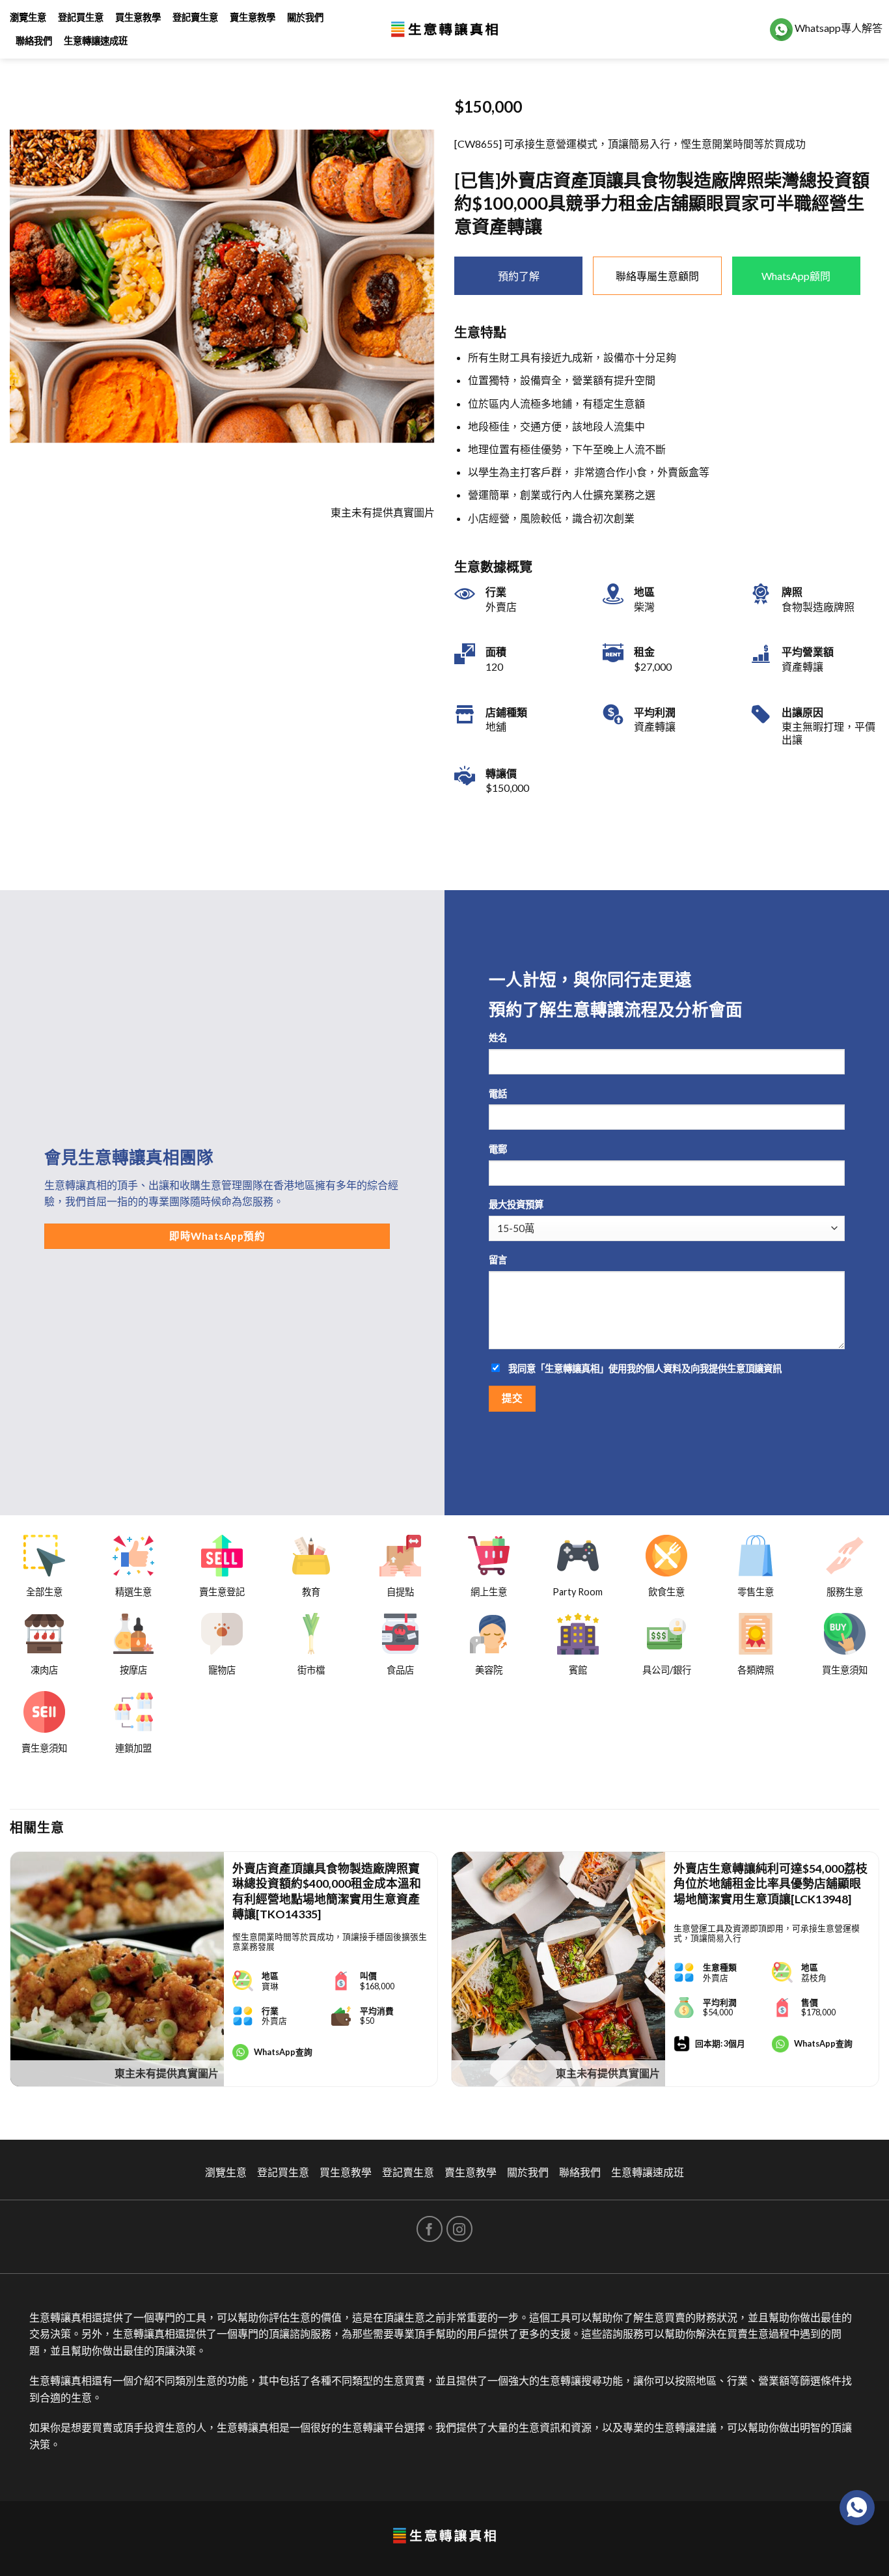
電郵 (498, 1149)
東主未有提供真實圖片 (167, 2073)
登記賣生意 (195, 17)
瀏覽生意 (28, 17)
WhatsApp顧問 (796, 276)
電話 (498, 1094)
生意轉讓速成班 (96, 41)
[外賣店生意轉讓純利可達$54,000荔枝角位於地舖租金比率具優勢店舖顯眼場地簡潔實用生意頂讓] (558, 1969)
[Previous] (10, 1975)
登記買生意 (81, 17)
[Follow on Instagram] (459, 2229)
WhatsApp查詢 (283, 2052)
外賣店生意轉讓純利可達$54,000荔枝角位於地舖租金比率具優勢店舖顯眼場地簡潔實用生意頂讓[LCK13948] (771, 1883)
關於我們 (305, 17)
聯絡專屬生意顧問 (657, 276)
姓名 (498, 1038)
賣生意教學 (253, 17)
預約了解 (519, 276)
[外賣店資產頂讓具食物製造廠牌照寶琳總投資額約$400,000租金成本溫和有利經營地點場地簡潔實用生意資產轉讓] (117, 1969)
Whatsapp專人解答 (838, 28)
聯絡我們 (34, 41)
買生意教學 (138, 17)
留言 (498, 1260)
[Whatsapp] (857, 2508)
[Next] (879, 1975)
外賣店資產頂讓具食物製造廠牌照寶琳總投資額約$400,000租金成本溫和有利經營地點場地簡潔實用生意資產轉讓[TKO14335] (327, 1891)
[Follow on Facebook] (430, 2229)
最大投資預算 (516, 1204)
